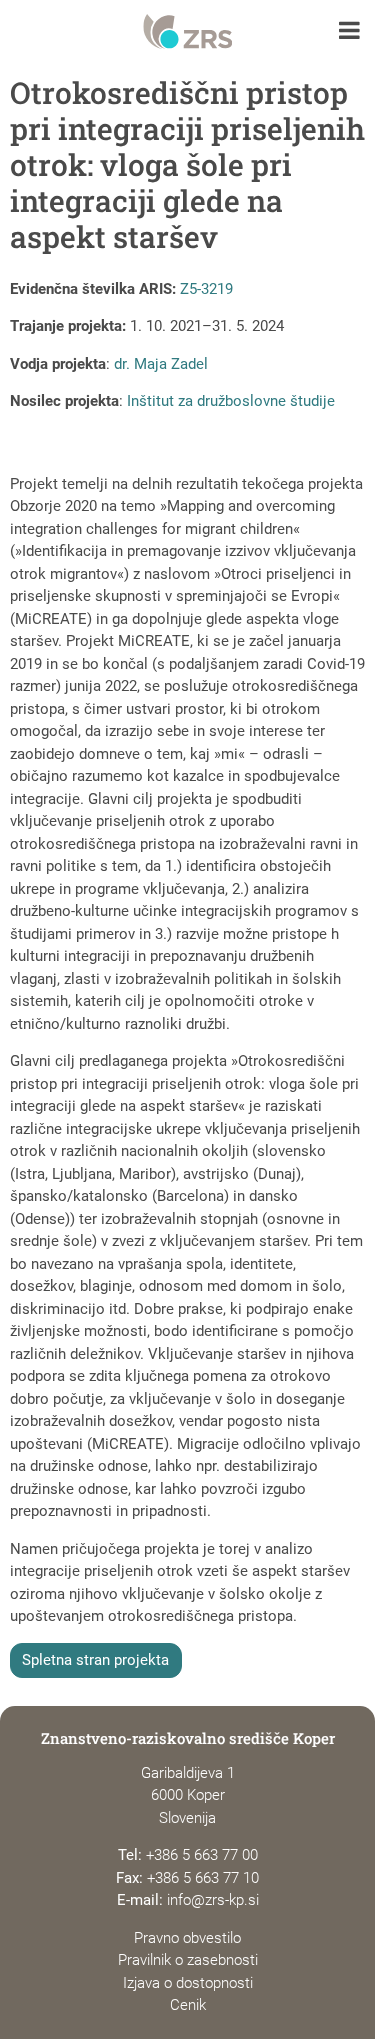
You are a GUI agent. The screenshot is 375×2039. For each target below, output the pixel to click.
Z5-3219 (206, 289)
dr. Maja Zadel (161, 364)
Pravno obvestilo (187, 1938)
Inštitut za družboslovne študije (231, 401)
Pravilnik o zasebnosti (188, 1960)
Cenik (188, 2005)
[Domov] (187, 32)
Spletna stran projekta (95, 1660)
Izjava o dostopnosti (188, 1983)
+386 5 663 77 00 (202, 1855)
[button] (349, 32)
